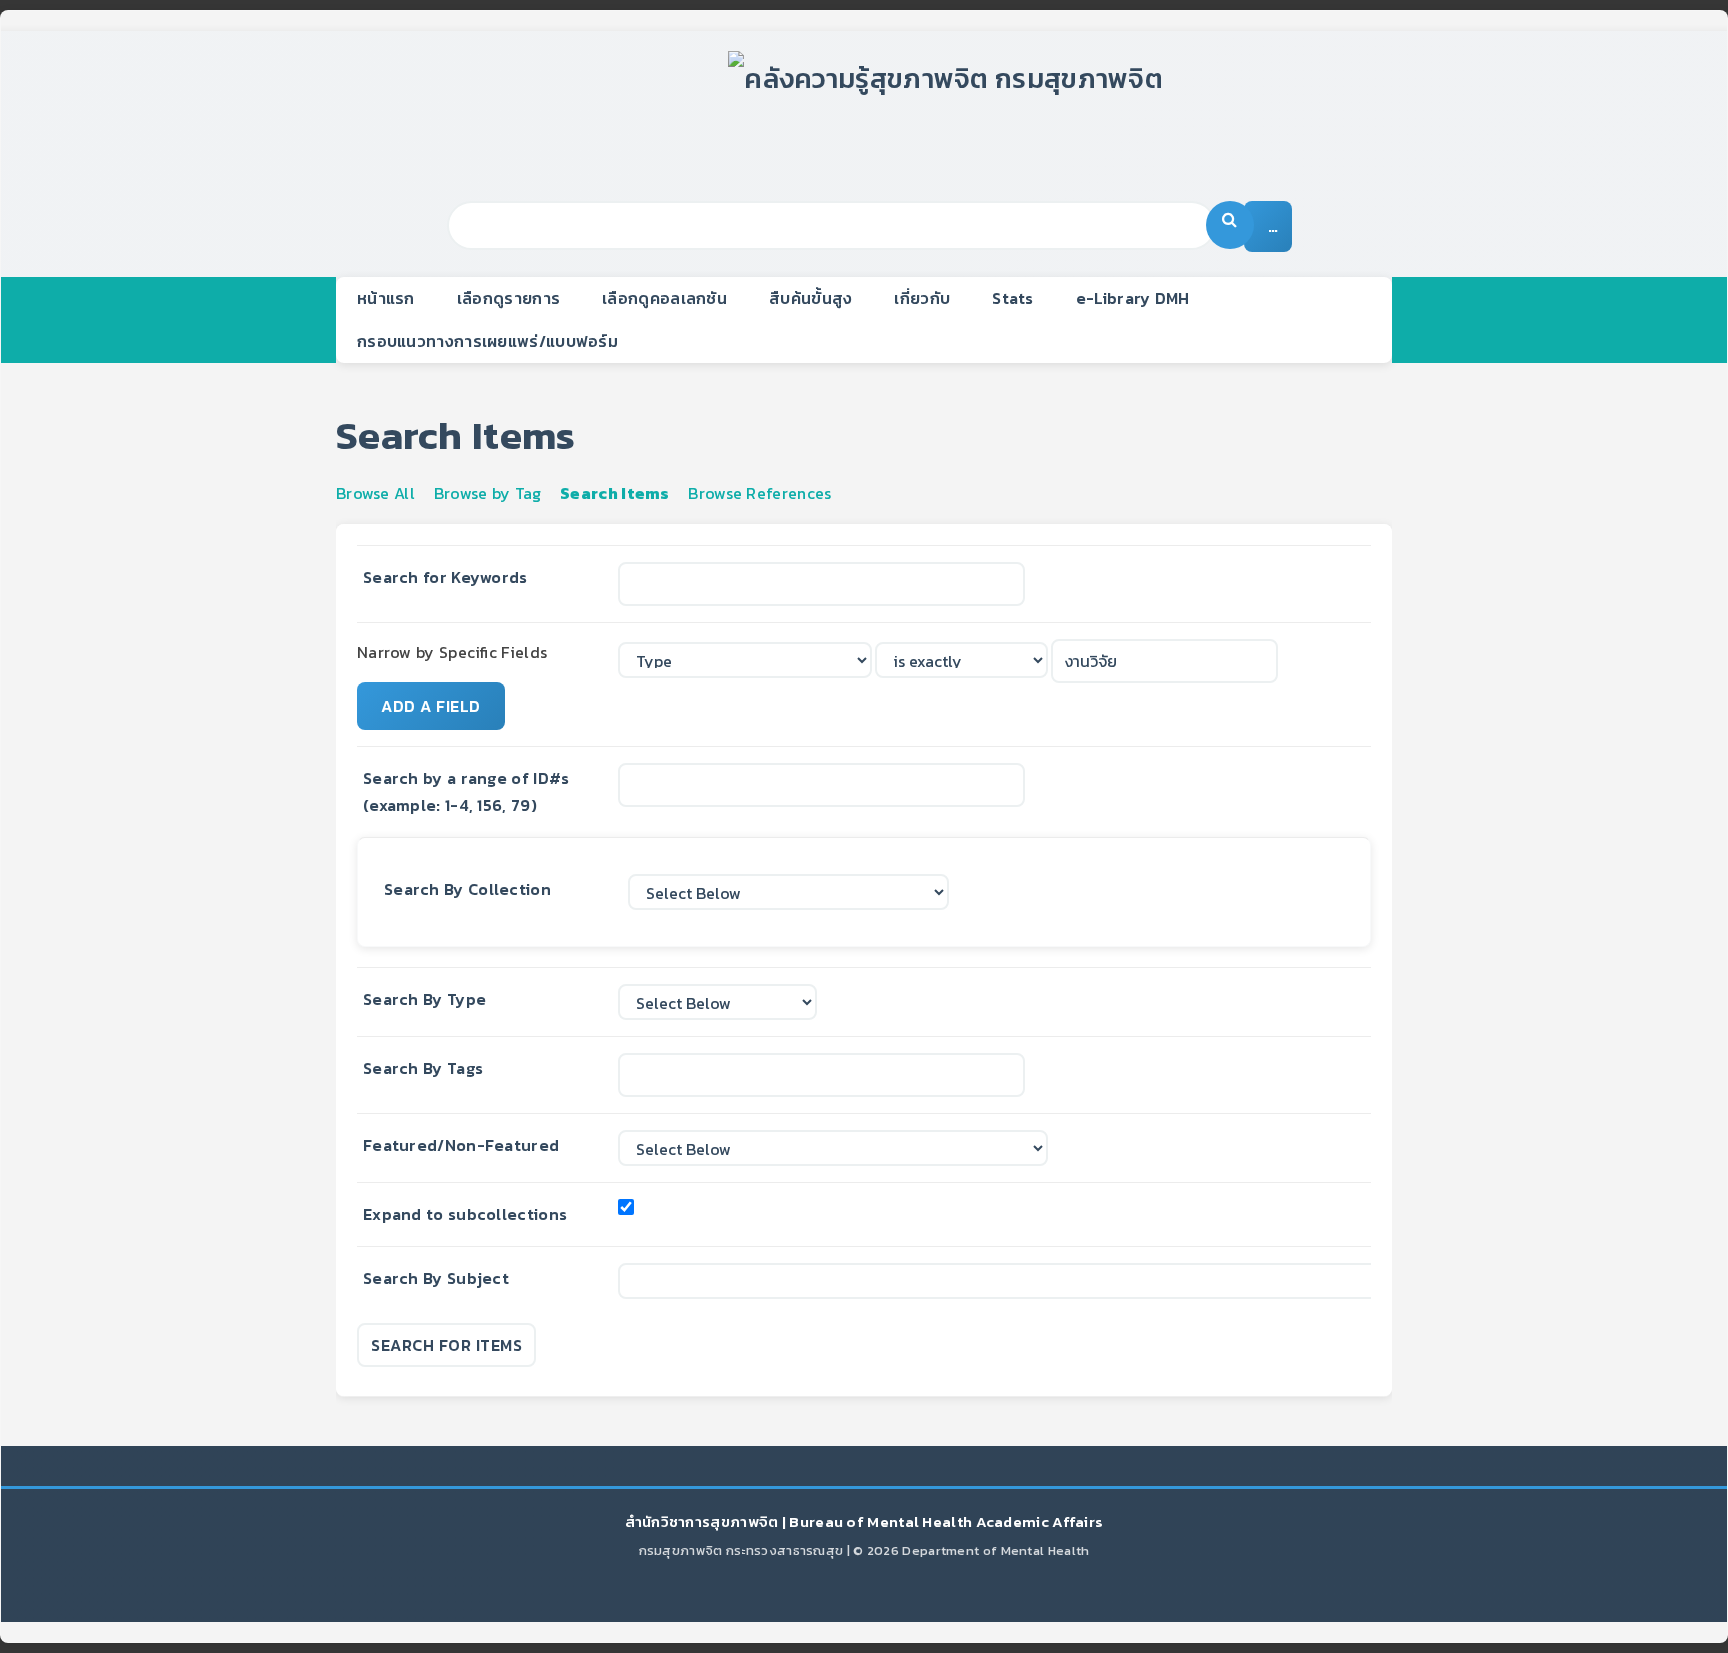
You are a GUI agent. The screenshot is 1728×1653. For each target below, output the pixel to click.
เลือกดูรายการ (508, 298)
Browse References (759, 493)
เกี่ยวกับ (922, 298)
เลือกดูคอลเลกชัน (664, 298)
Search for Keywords (445, 577)
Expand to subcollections (465, 1214)
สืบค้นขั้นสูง (810, 298)
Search (1230, 225)
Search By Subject (436, 1278)
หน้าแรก (386, 298)
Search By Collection (467, 889)
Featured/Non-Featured (461, 1145)
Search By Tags (423, 1068)
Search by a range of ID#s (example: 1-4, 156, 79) (466, 791)
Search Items (615, 493)
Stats (1013, 298)
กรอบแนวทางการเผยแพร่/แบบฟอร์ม (487, 341)
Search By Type (424, 999)
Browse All (375, 493)
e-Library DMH (1133, 298)
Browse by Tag (488, 493)
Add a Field (431, 706)
